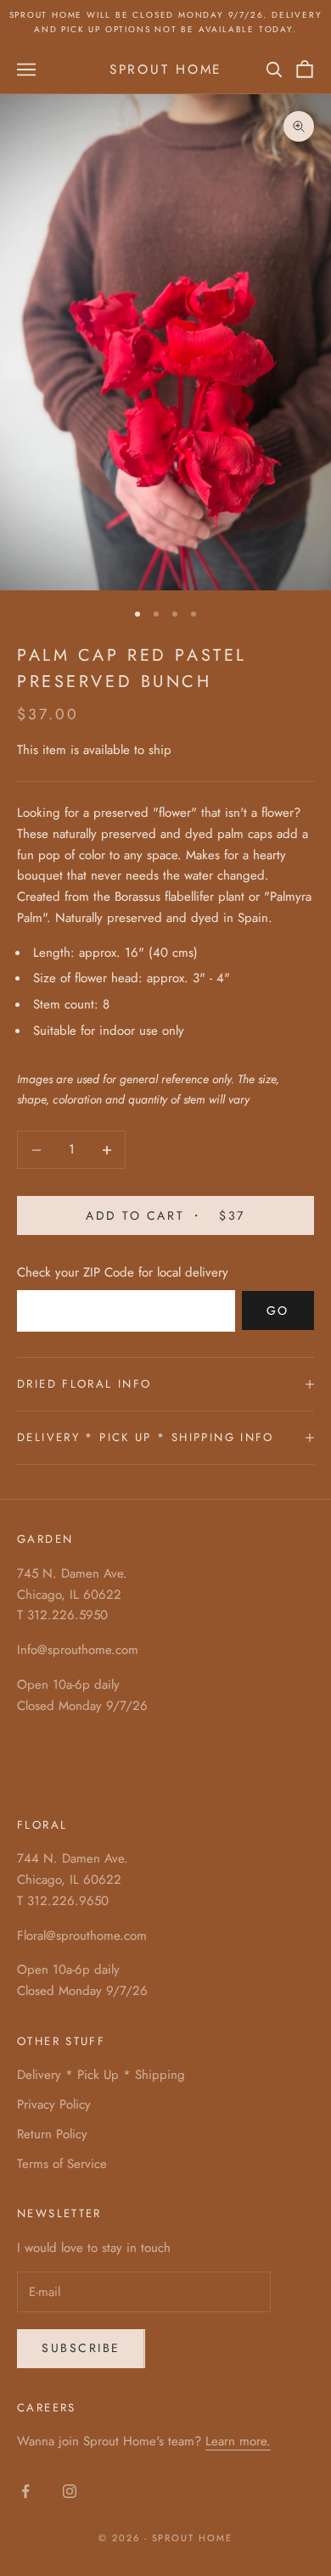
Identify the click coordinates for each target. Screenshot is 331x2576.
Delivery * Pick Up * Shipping (101, 2075)
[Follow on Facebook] (25, 2491)
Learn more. (238, 2441)
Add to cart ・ (165, 1215)
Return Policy (52, 2134)
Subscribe (81, 2348)
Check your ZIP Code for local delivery (123, 1272)
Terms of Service (62, 2164)
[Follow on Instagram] (70, 2491)
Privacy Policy (54, 2104)
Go (278, 1310)
